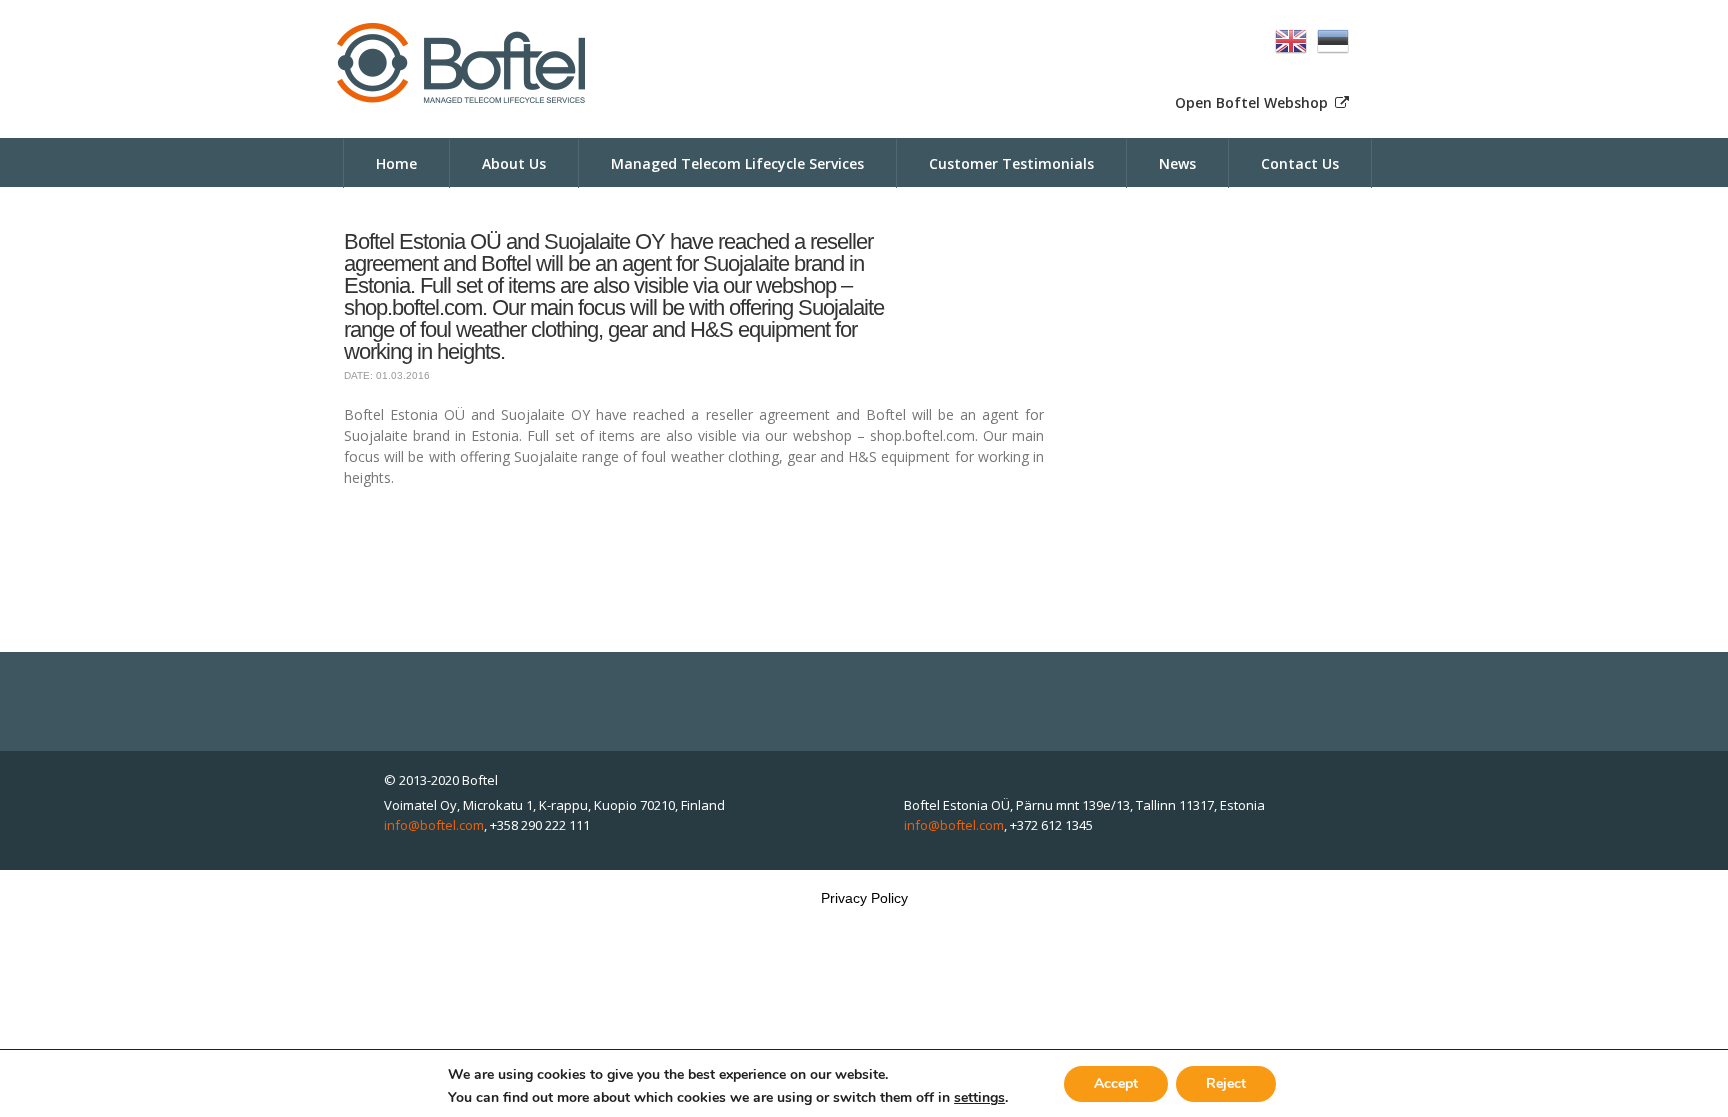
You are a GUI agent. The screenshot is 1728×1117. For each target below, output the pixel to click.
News (1177, 163)
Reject (1226, 1082)
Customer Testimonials (1011, 163)
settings (979, 1098)
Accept (1116, 1082)
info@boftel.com (434, 825)
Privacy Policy (864, 898)
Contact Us (1300, 163)
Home (396, 163)
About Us (514, 163)
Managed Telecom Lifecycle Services (737, 163)
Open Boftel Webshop (1253, 102)
